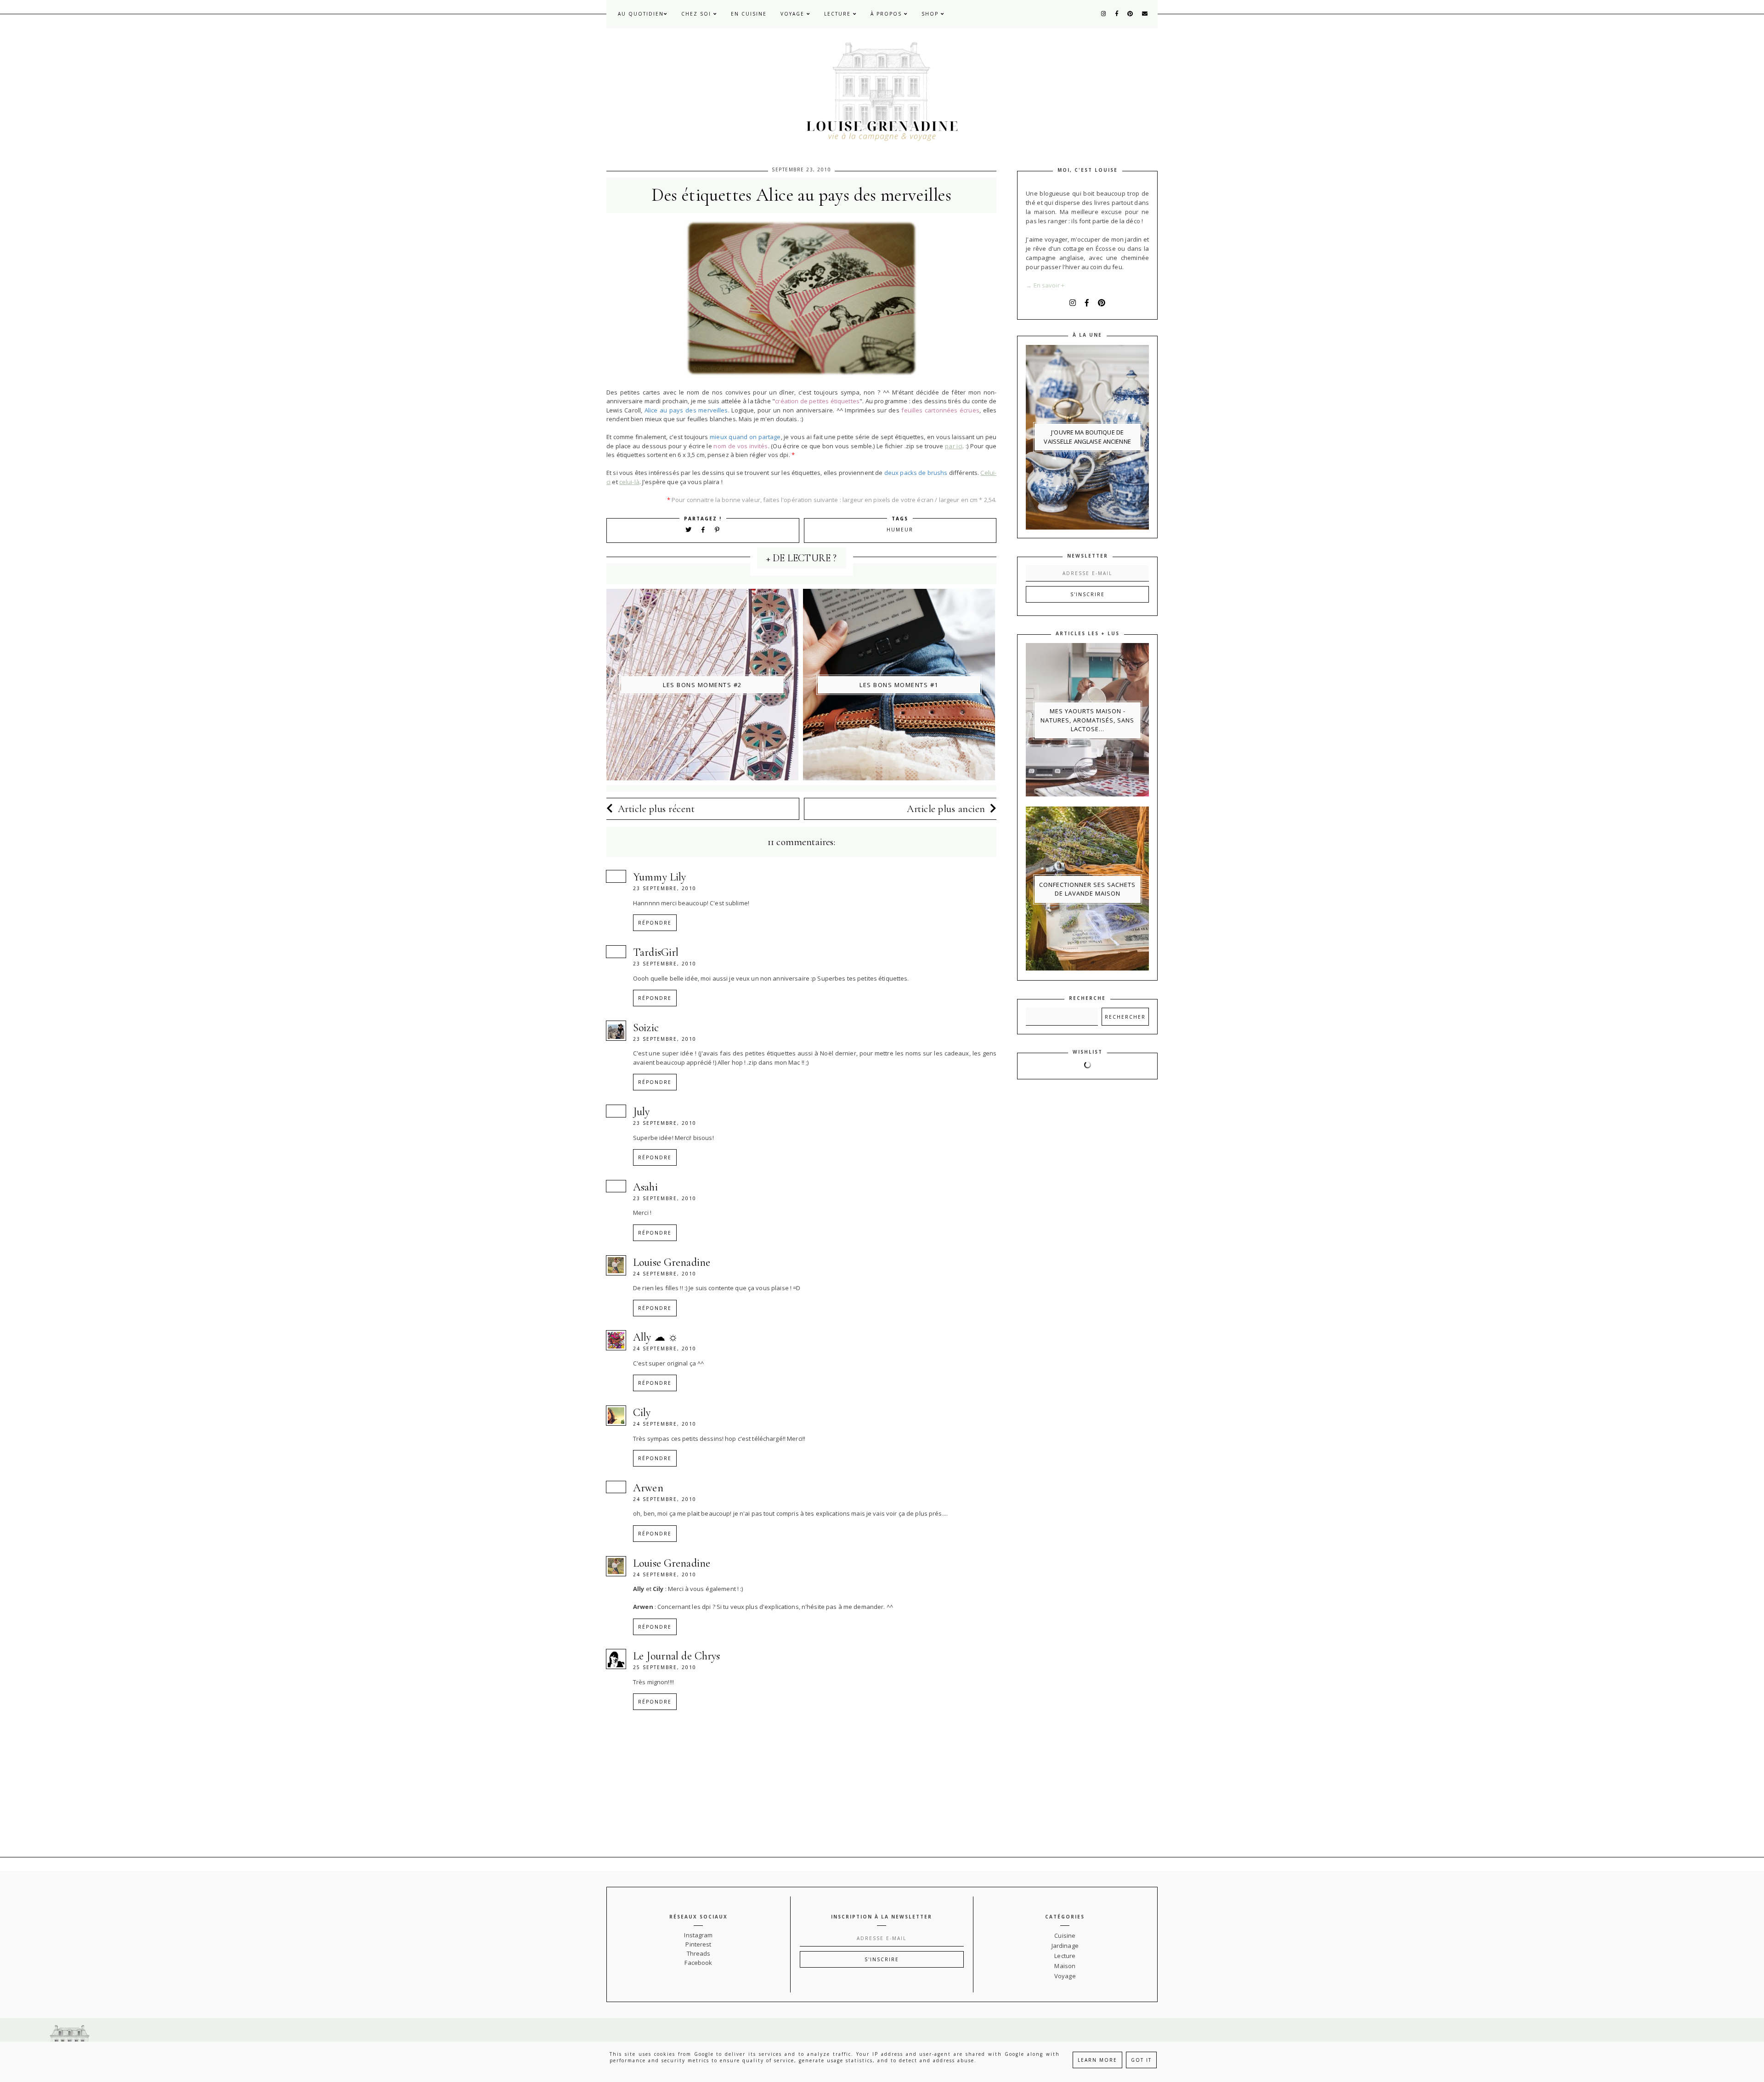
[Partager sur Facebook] (705, 530)
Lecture (839, 14)
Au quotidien (641, 14)
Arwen (648, 1488)
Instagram (698, 1935)
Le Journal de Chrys (676, 1656)
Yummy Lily (659, 877)
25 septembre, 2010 (665, 1667)
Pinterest (698, 1944)
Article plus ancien (946, 809)
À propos (887, 14)
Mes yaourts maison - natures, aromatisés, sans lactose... (1087, 720)
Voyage (794, 14)
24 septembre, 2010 (665, 1274)
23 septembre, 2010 (665, 888)
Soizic (646, 1028)
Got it (1141, 2060)
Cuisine (1065, 1935)
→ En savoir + (1045, 285)
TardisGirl (656, 952)
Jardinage (1065, 1946)
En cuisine (749, 14)
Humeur (900, 530)
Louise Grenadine (672, 1262)
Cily (642, 1413)
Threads (699, 1953)
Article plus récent (656, 809)
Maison (1065, 1966)
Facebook (698, 1963)
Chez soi (697, 14)
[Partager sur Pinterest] (718, 530)
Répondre (655, 923)
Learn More (1097, 2060)
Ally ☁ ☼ (656, 1337)
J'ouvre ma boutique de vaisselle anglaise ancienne (1087, 437)
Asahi (645, 1187)
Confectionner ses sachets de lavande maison (1087, 889)
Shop (931, 14)
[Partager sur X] (689, 530)
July (642, 1112)
